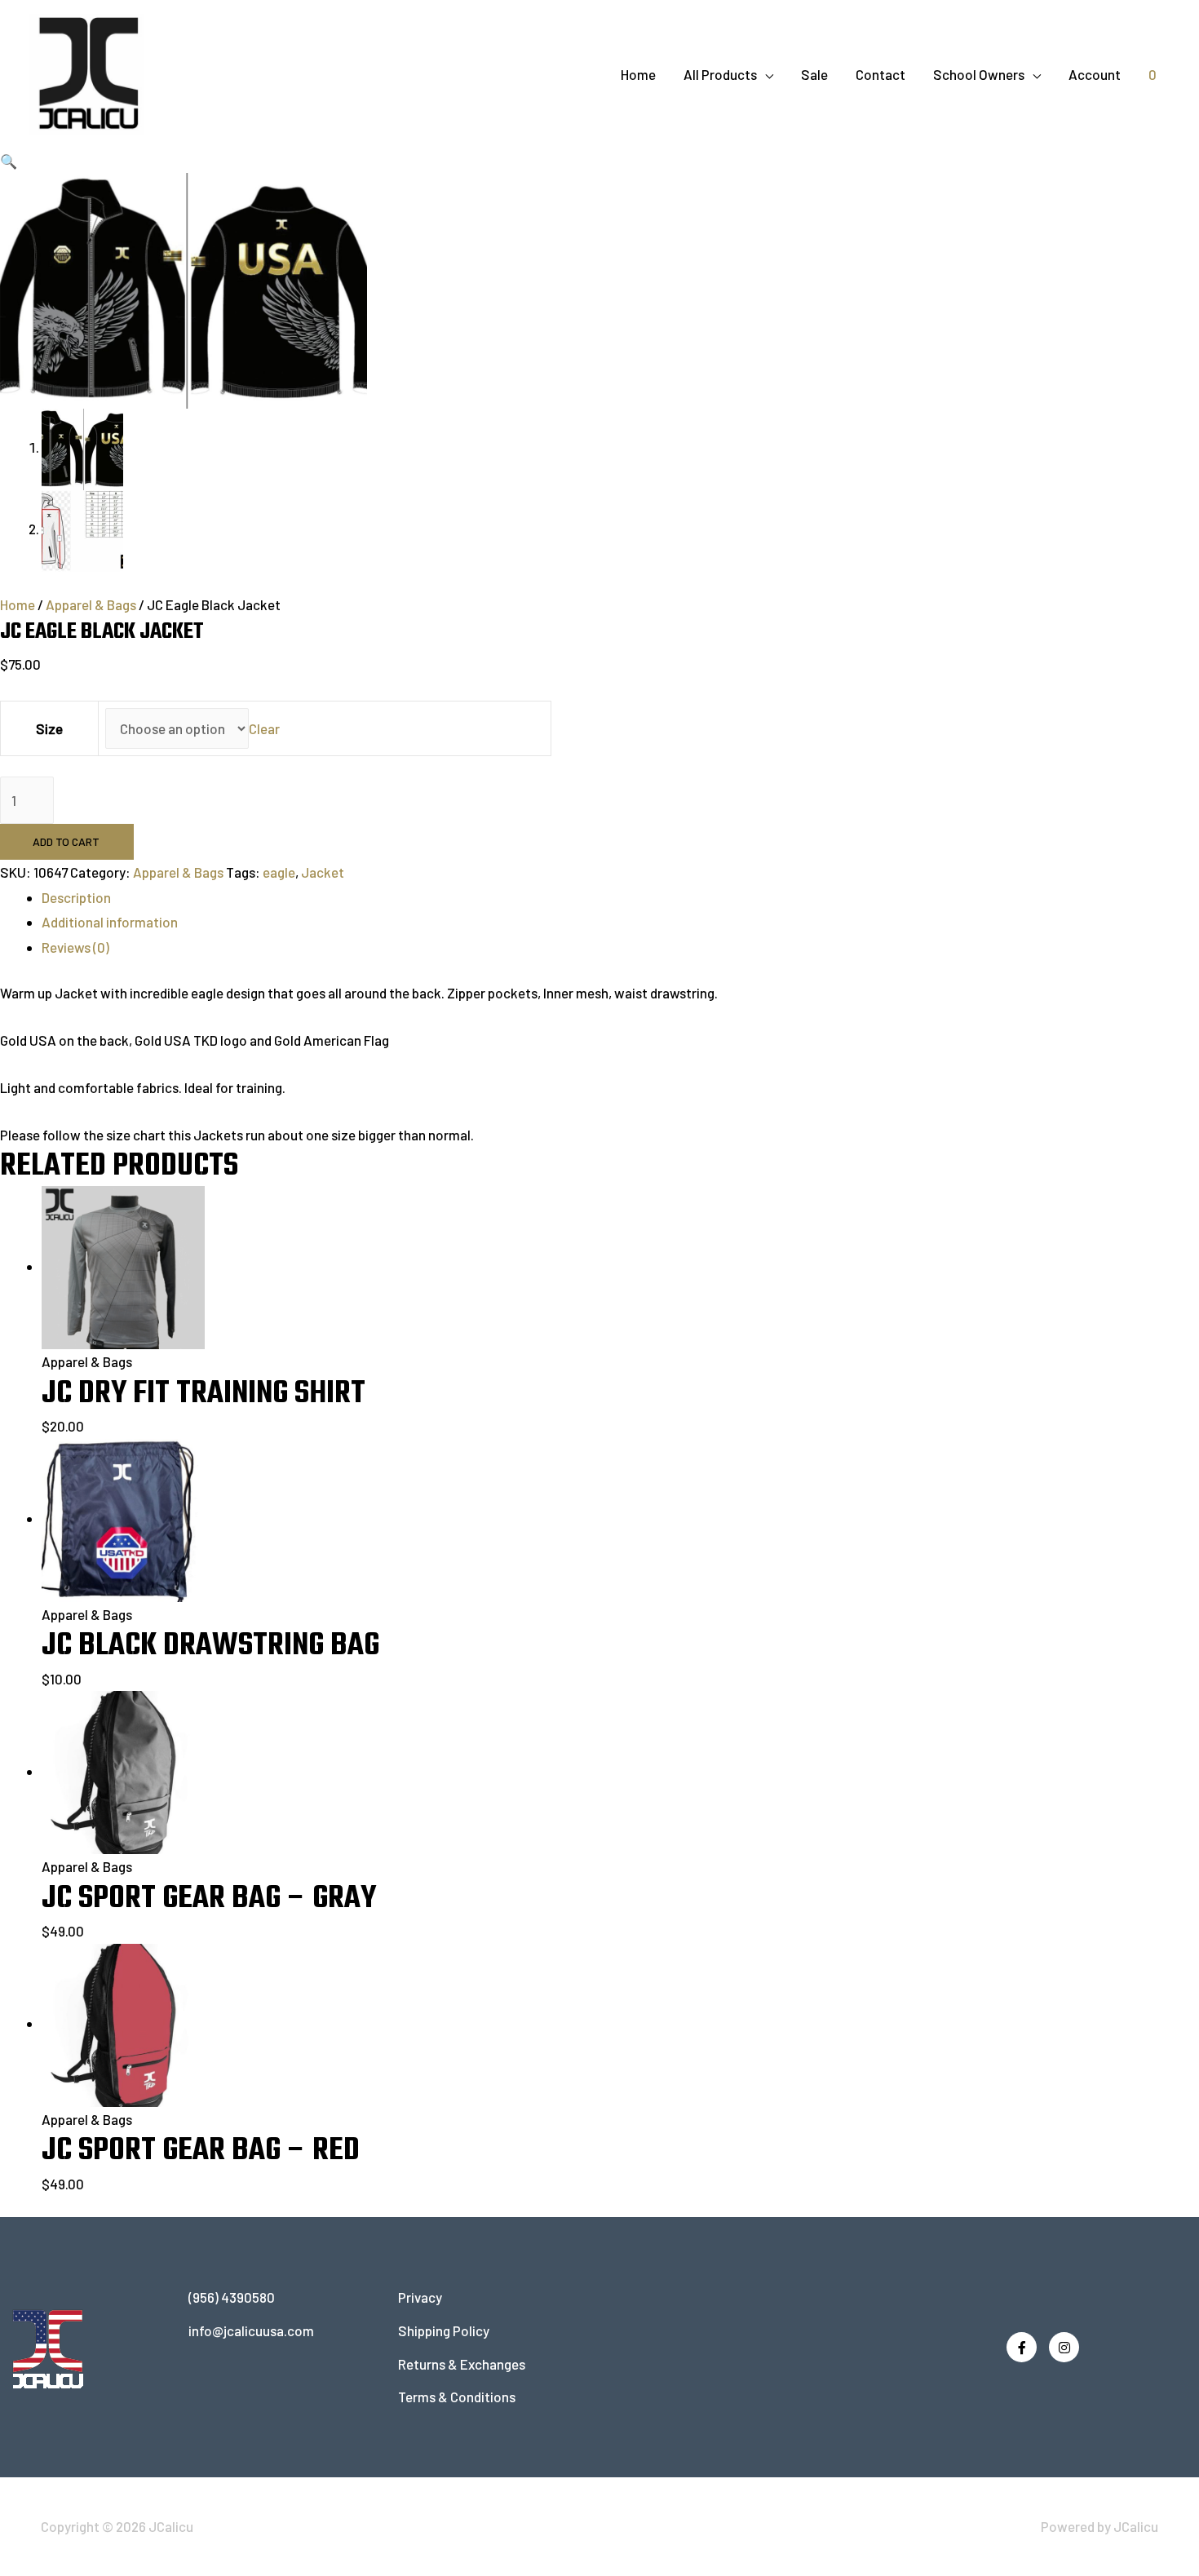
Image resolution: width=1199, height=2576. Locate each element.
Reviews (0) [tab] (75, 947)
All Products (720, 74)
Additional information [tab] (110, 922)
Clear (264, 728)
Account (1095, 74)
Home (638, 74)
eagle (279, 872)
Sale (814, 74)
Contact (880, 74)
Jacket (323, 872)
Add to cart (66, 841)
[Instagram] (1064, 2347)
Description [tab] (76, 897)
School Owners (979, 74)
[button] (9, 161)
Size (49, 728)
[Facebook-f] (1022, 2347)
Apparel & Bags (91, 604)
